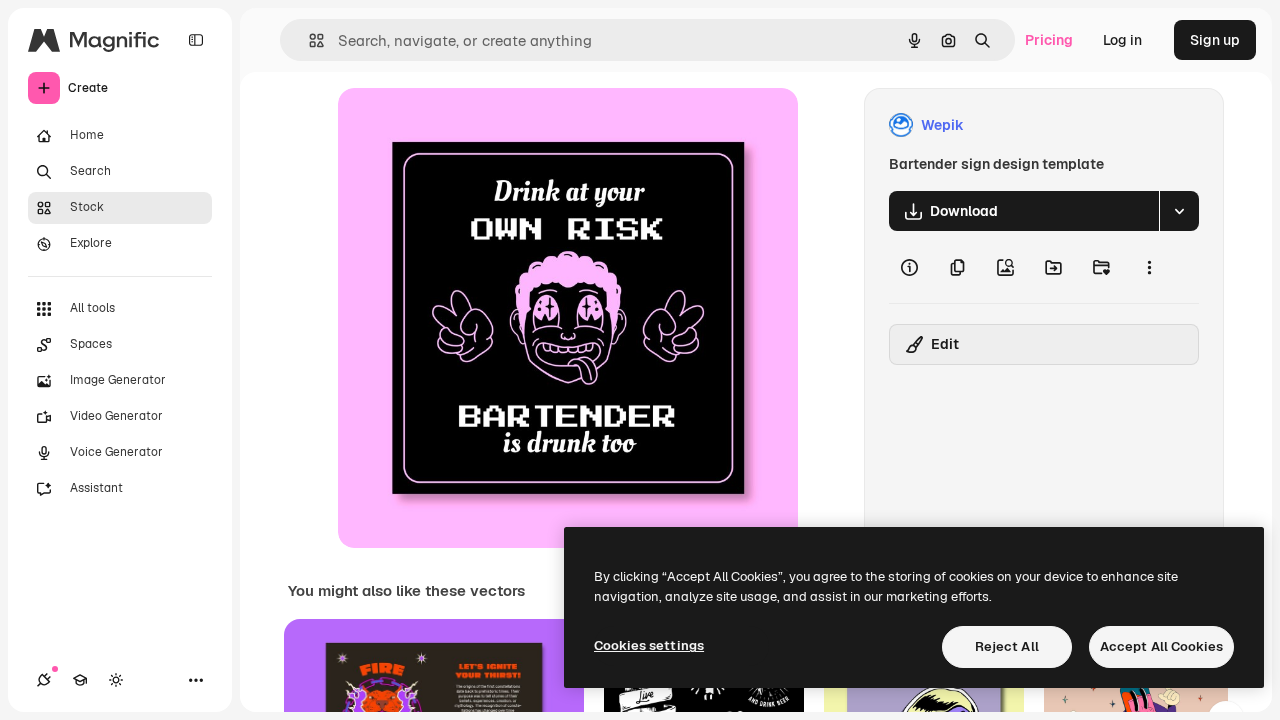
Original (466, 125)
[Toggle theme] (116, 680)
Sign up (1215, 40)
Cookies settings (649, 645)
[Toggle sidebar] (196, 40)
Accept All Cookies (1161, 646)
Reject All (1007, 646)
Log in (1122, 40)
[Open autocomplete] (308, 40)
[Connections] (44, 680)
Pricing (1049, 40)
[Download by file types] (1179, 211)
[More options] (1149, 267)
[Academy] (80, 680)
